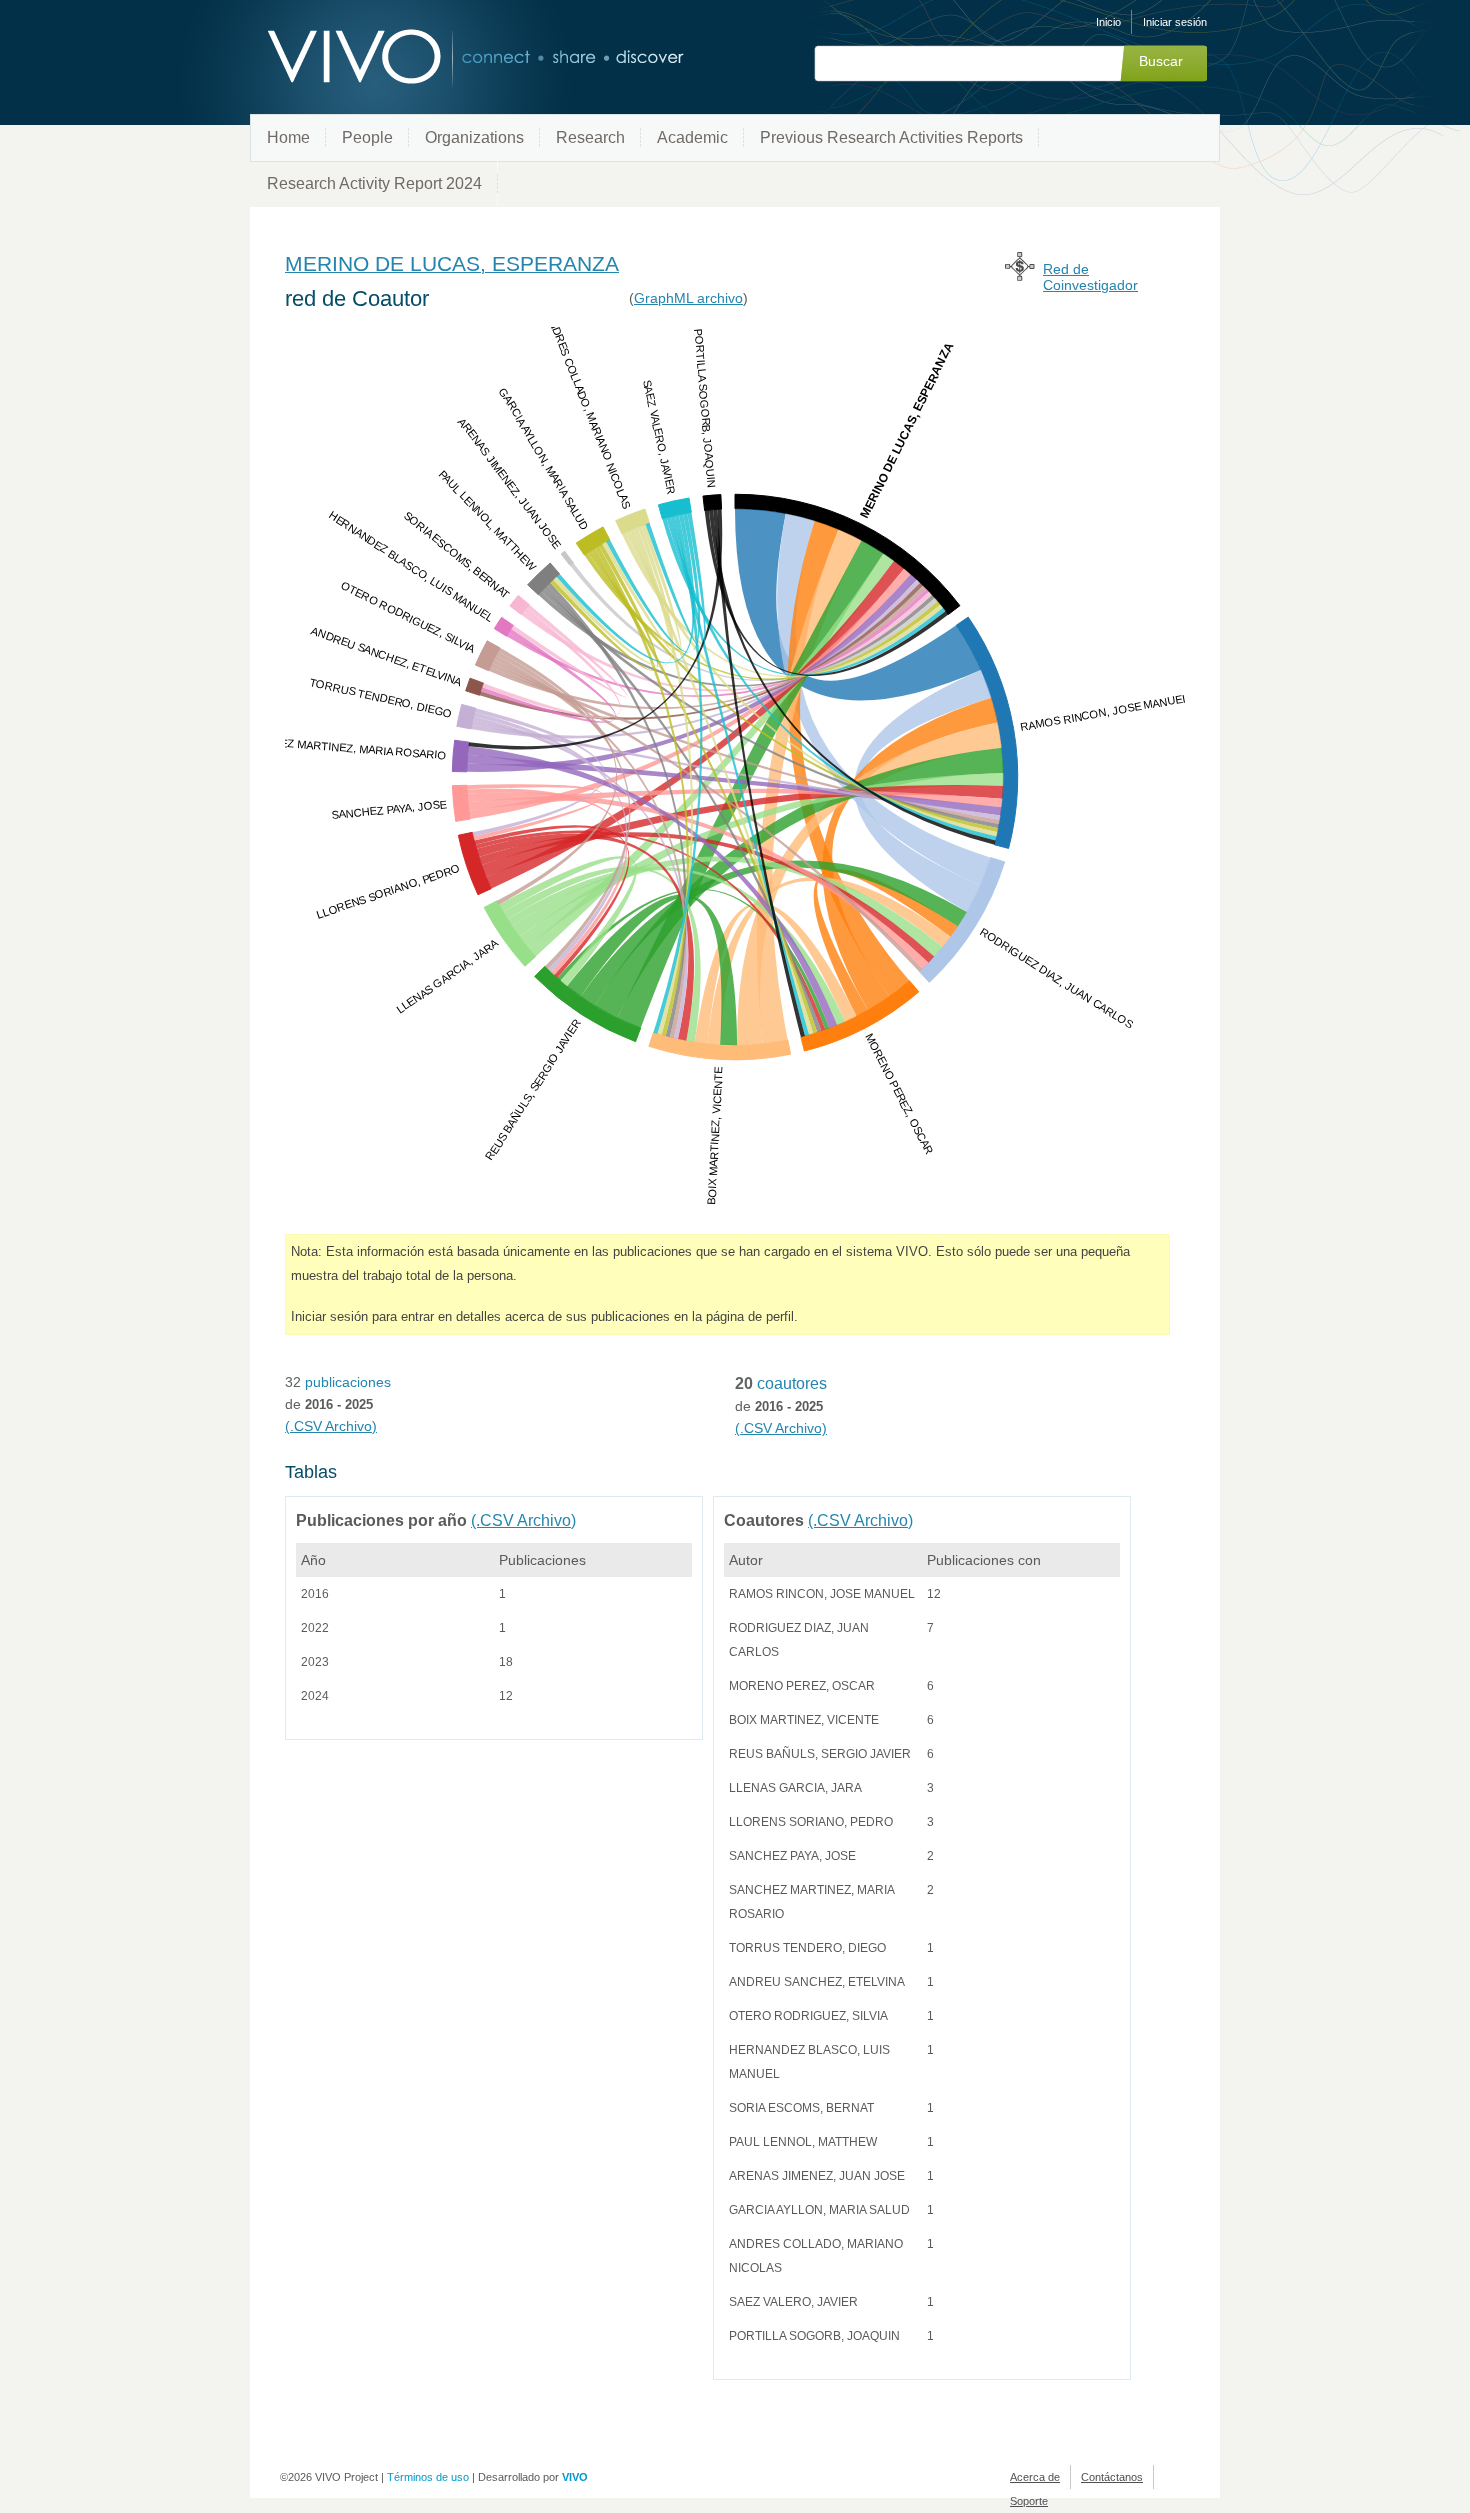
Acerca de (1035, 2477)
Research (590, 137)
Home (288, 137)
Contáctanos (1112, 2477)
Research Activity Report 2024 (374, 183)
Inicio (1108, 22)
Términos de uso (428, 2477)
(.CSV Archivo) (331, 1426)
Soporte (1029, 2501)
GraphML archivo (688, 298)
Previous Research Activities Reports (891, 137)
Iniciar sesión (1175, 22)
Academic (692, 137)
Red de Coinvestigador (1090, 277)
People (367, 137)
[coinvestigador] (1020, 275)
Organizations (474, 137)
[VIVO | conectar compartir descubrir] (443, 57)
